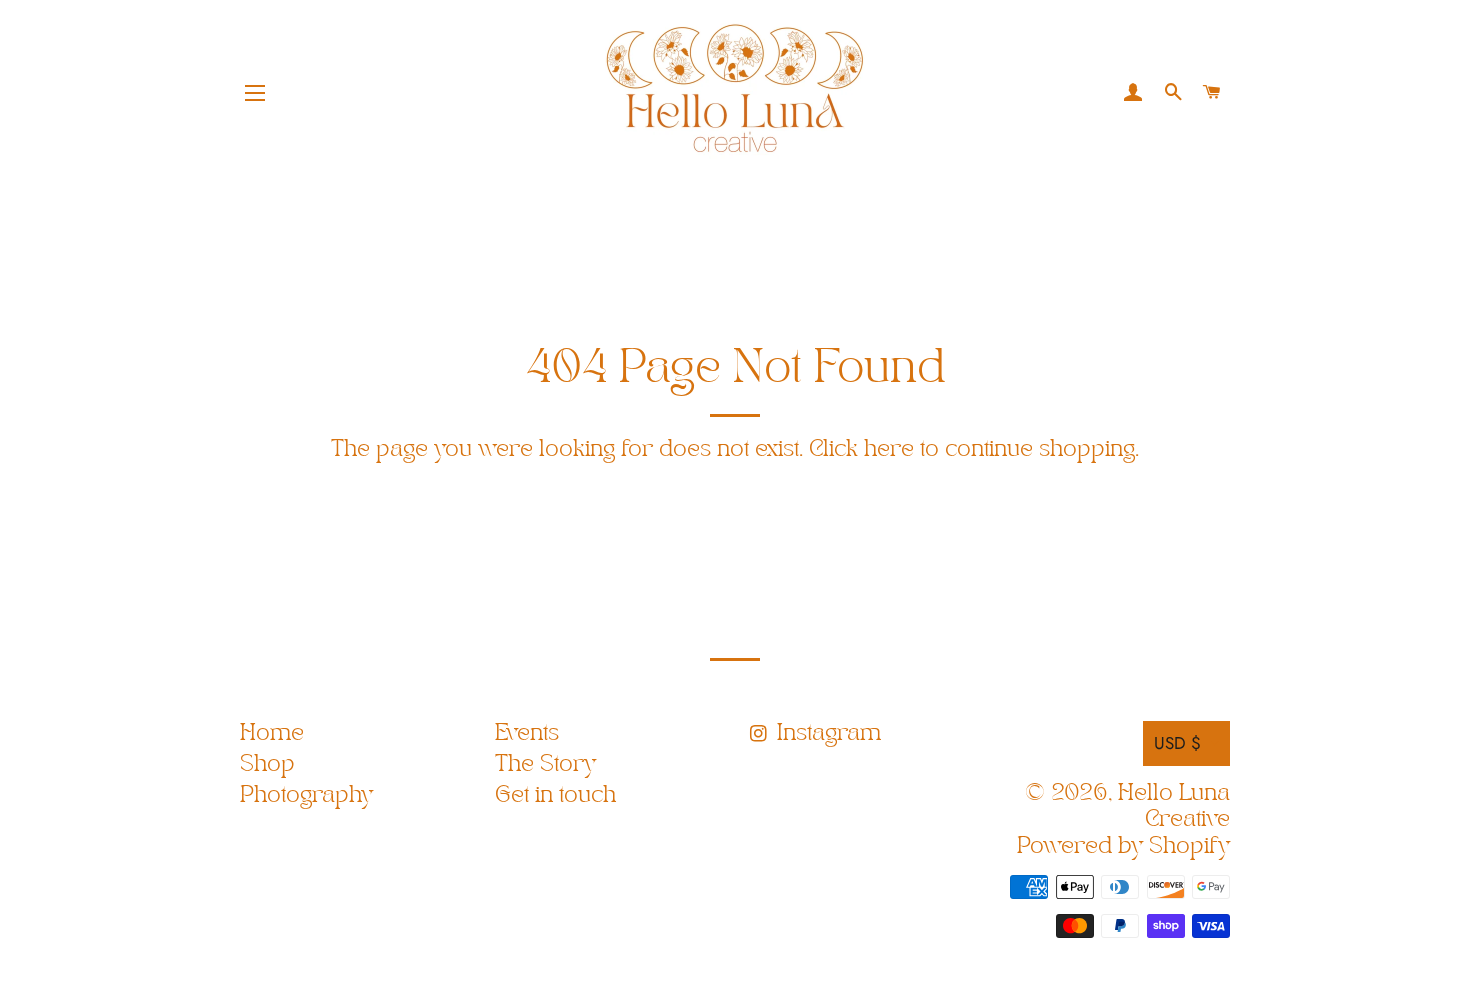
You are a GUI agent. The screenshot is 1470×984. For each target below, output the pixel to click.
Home (272, 733)
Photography (306, 795)
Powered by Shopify (1123, 846)
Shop (267, 764)
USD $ (1177, 743)
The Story (545, 764)
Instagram (826, 733)
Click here (861, 449)
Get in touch (555, 795)
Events (527, 733)
